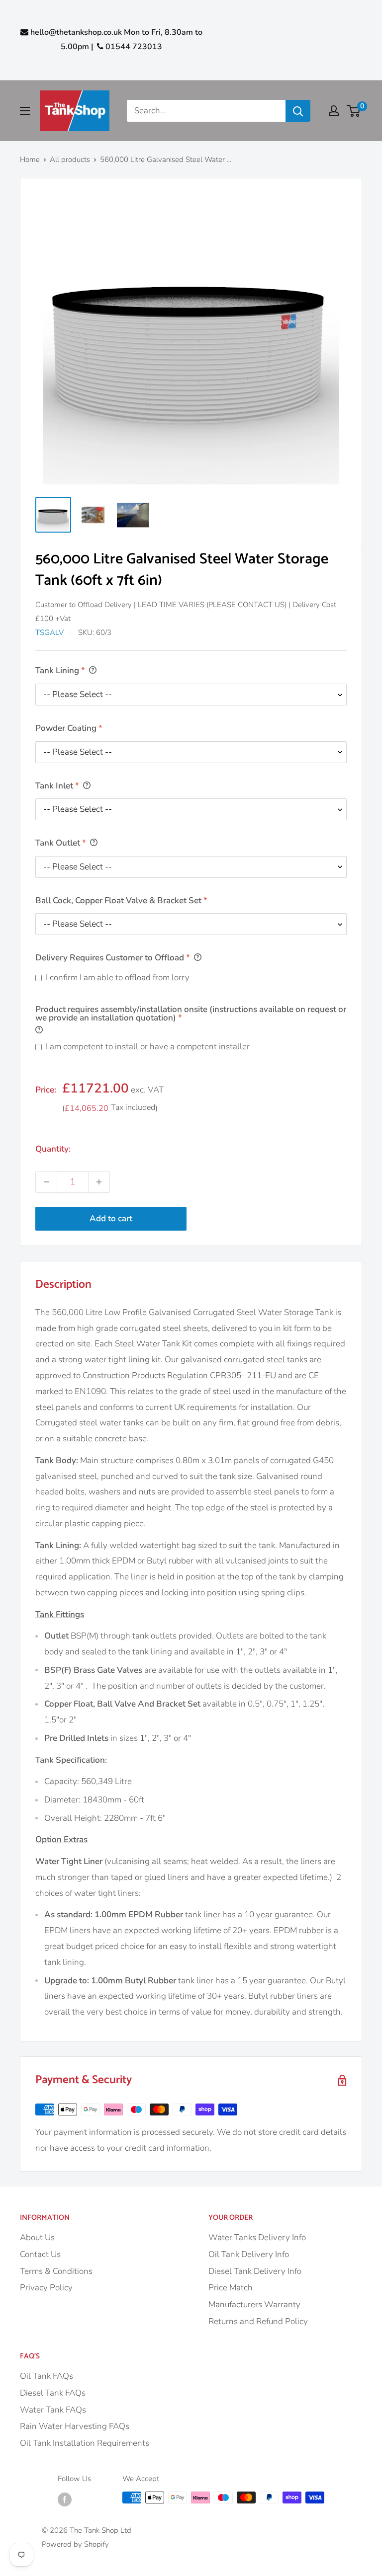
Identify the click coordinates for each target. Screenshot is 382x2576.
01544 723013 (133, 47)
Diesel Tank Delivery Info (255, 2271)
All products (70, 159)
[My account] (334, 111)
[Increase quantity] (99, 1182)
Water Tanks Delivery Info (257, 2237)
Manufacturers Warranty (254, 2304)
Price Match (231, 2288)
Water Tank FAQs (53, 2410)
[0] (354, 111)
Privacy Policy (46, 2288)
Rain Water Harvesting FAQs (75, 2426)
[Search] (298, 111)
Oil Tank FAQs (47, 2376)
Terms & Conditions (56, 2271)
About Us (37, 2237)
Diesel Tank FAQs (53, 2393)
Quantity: (53, 1149)
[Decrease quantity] (46, 1182)
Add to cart (111, 1218)
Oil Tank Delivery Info (249, 2254)
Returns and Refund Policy (258, 2321)
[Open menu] (25, 111)
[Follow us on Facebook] (65, 2499)
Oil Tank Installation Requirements (85, 2443)
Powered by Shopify (75, 2544)
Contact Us (40, 2254)
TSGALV (49, 632)
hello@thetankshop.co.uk (76, 32)
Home (30, 159)
